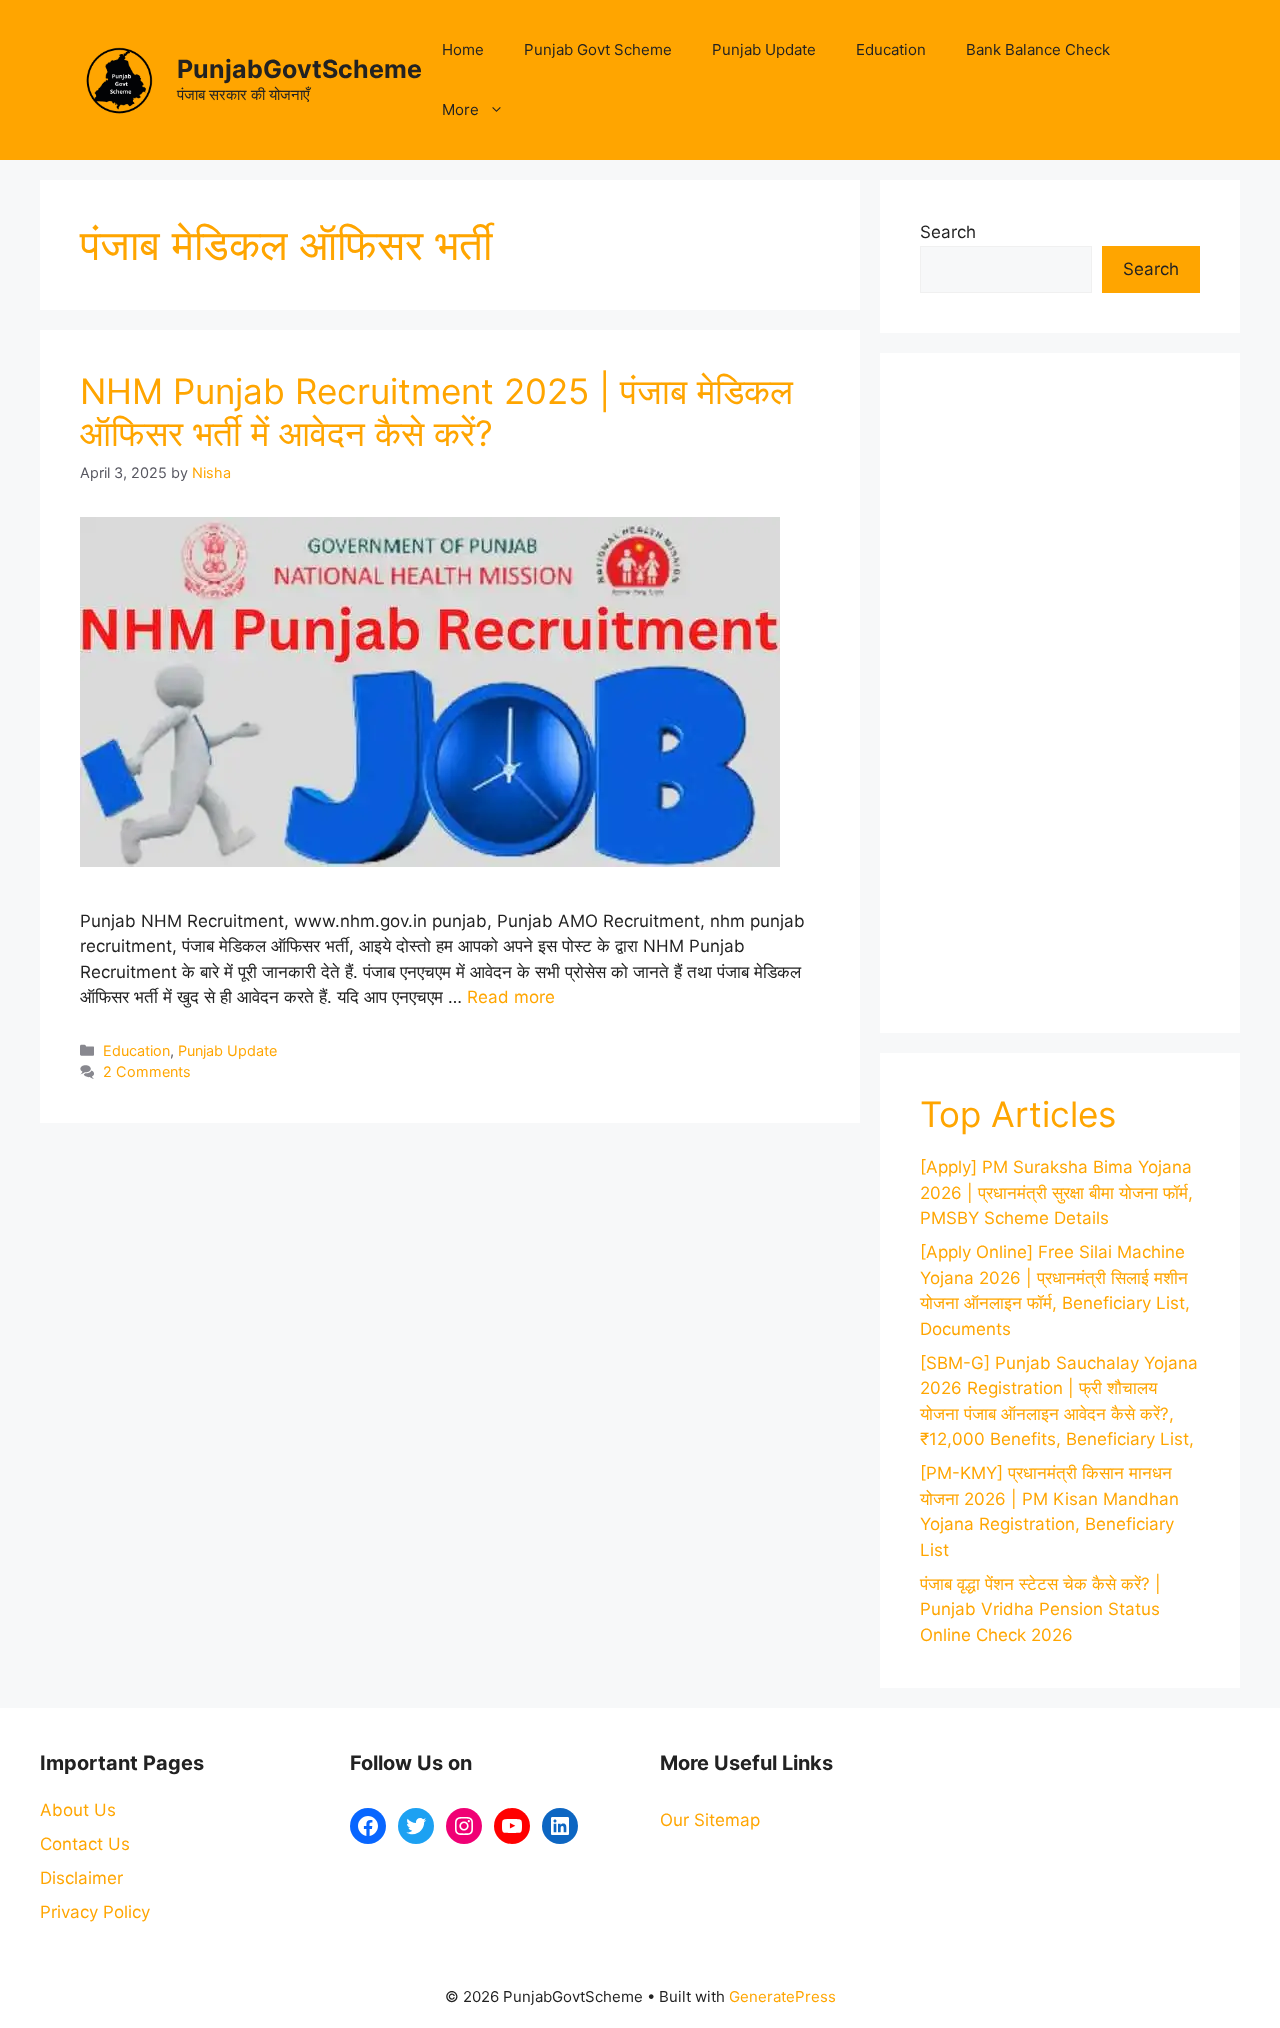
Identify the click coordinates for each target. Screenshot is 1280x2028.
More (460, 109)
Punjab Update (764, 49)
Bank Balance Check (1038, 49)
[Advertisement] (1060, 693)
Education (891, 49)
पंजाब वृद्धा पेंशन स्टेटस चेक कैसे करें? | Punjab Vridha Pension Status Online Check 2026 (1040, 1609)
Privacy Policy (95, 1912)
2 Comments (147, 1071)
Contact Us (85, 1844)
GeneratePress (782, 1996)
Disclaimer (81, 1878)
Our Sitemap (710, 1820)
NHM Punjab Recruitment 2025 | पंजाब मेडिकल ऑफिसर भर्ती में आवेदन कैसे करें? (436, 412)
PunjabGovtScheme (299, 69)
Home (463, 49)
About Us (78, 1810)
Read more (511, 997)
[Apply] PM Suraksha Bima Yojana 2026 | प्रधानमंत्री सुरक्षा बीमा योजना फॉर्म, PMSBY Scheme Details (1056, 1192)
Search (948, 232)
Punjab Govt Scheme (598, 49)
